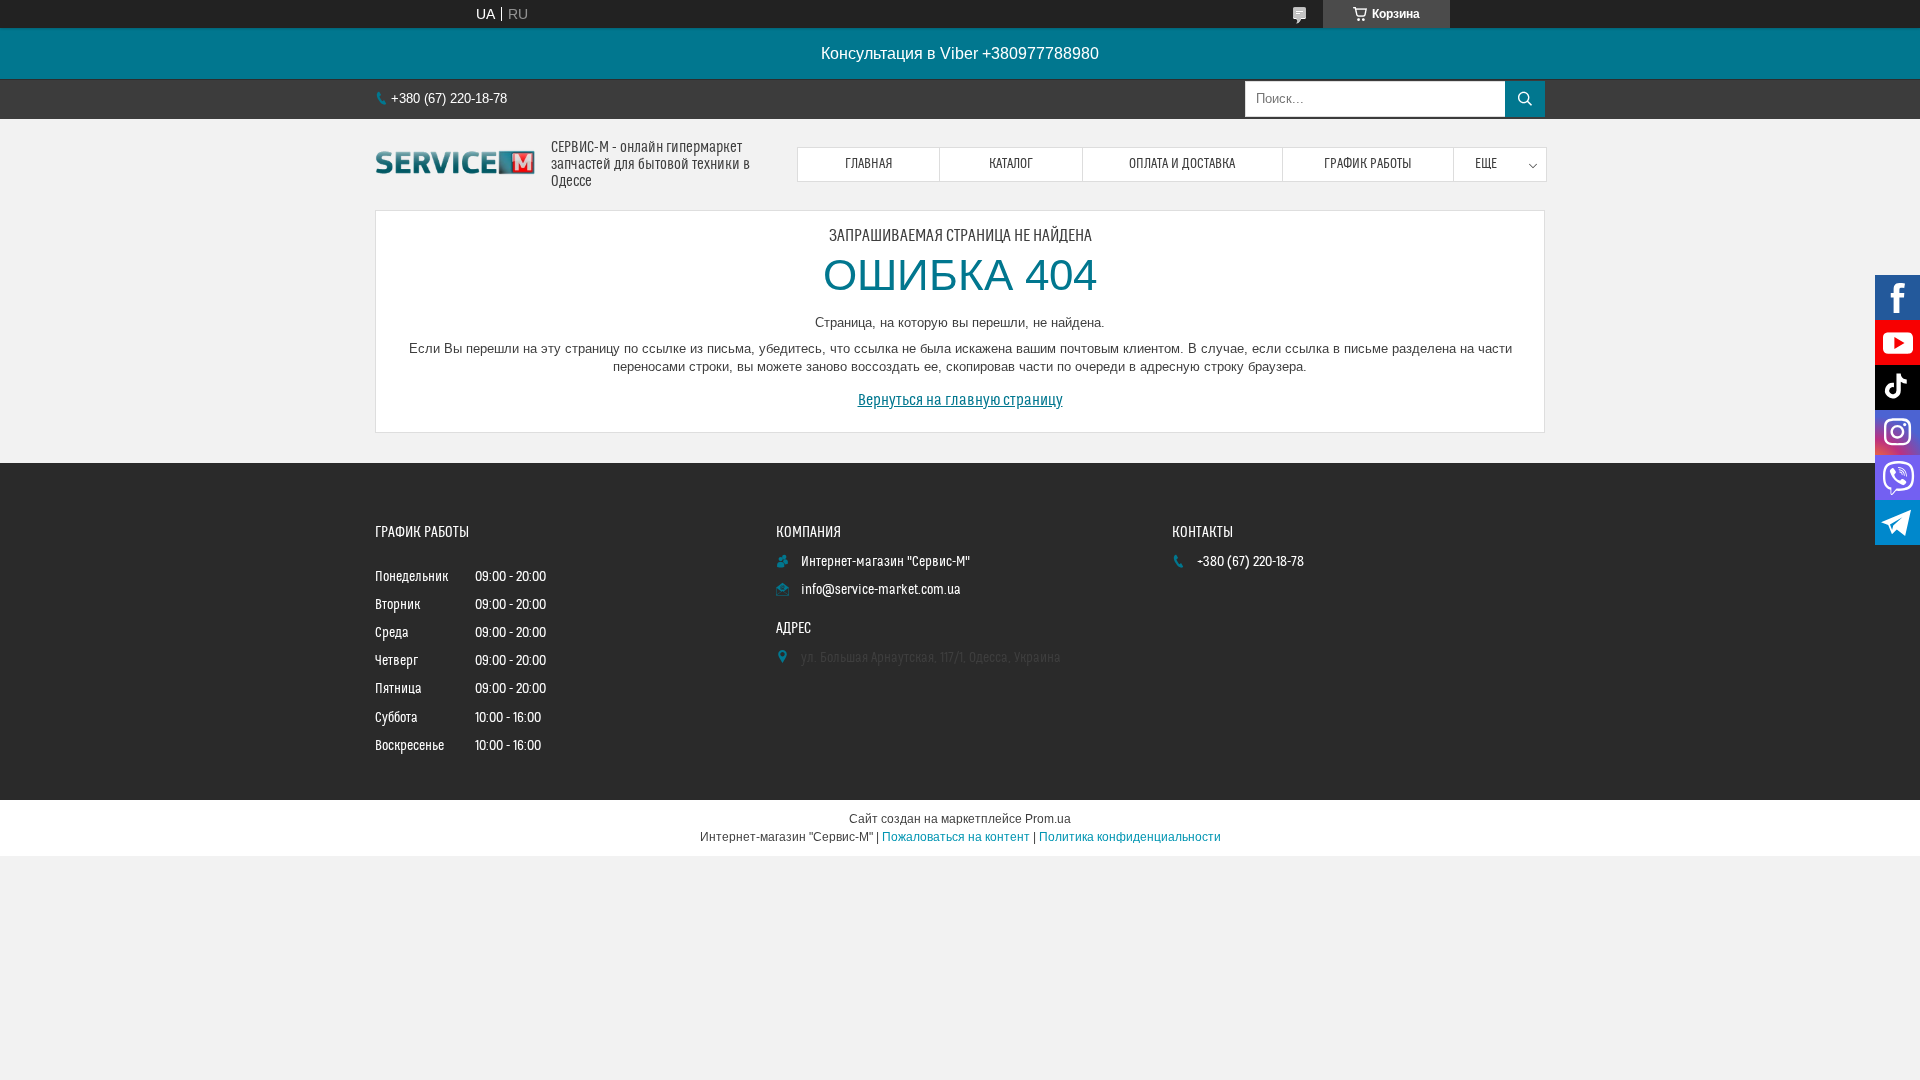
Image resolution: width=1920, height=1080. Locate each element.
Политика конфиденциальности (1130, 837)
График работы (1368, 164)
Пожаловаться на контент (956, 837)
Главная (869, 164)
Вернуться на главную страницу (960, 400)
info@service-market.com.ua (881, 590)
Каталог (1011, 164)
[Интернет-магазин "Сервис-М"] (455, 165)
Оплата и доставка (1182, 164)
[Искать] (1525, 99)
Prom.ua (1048, 819)
